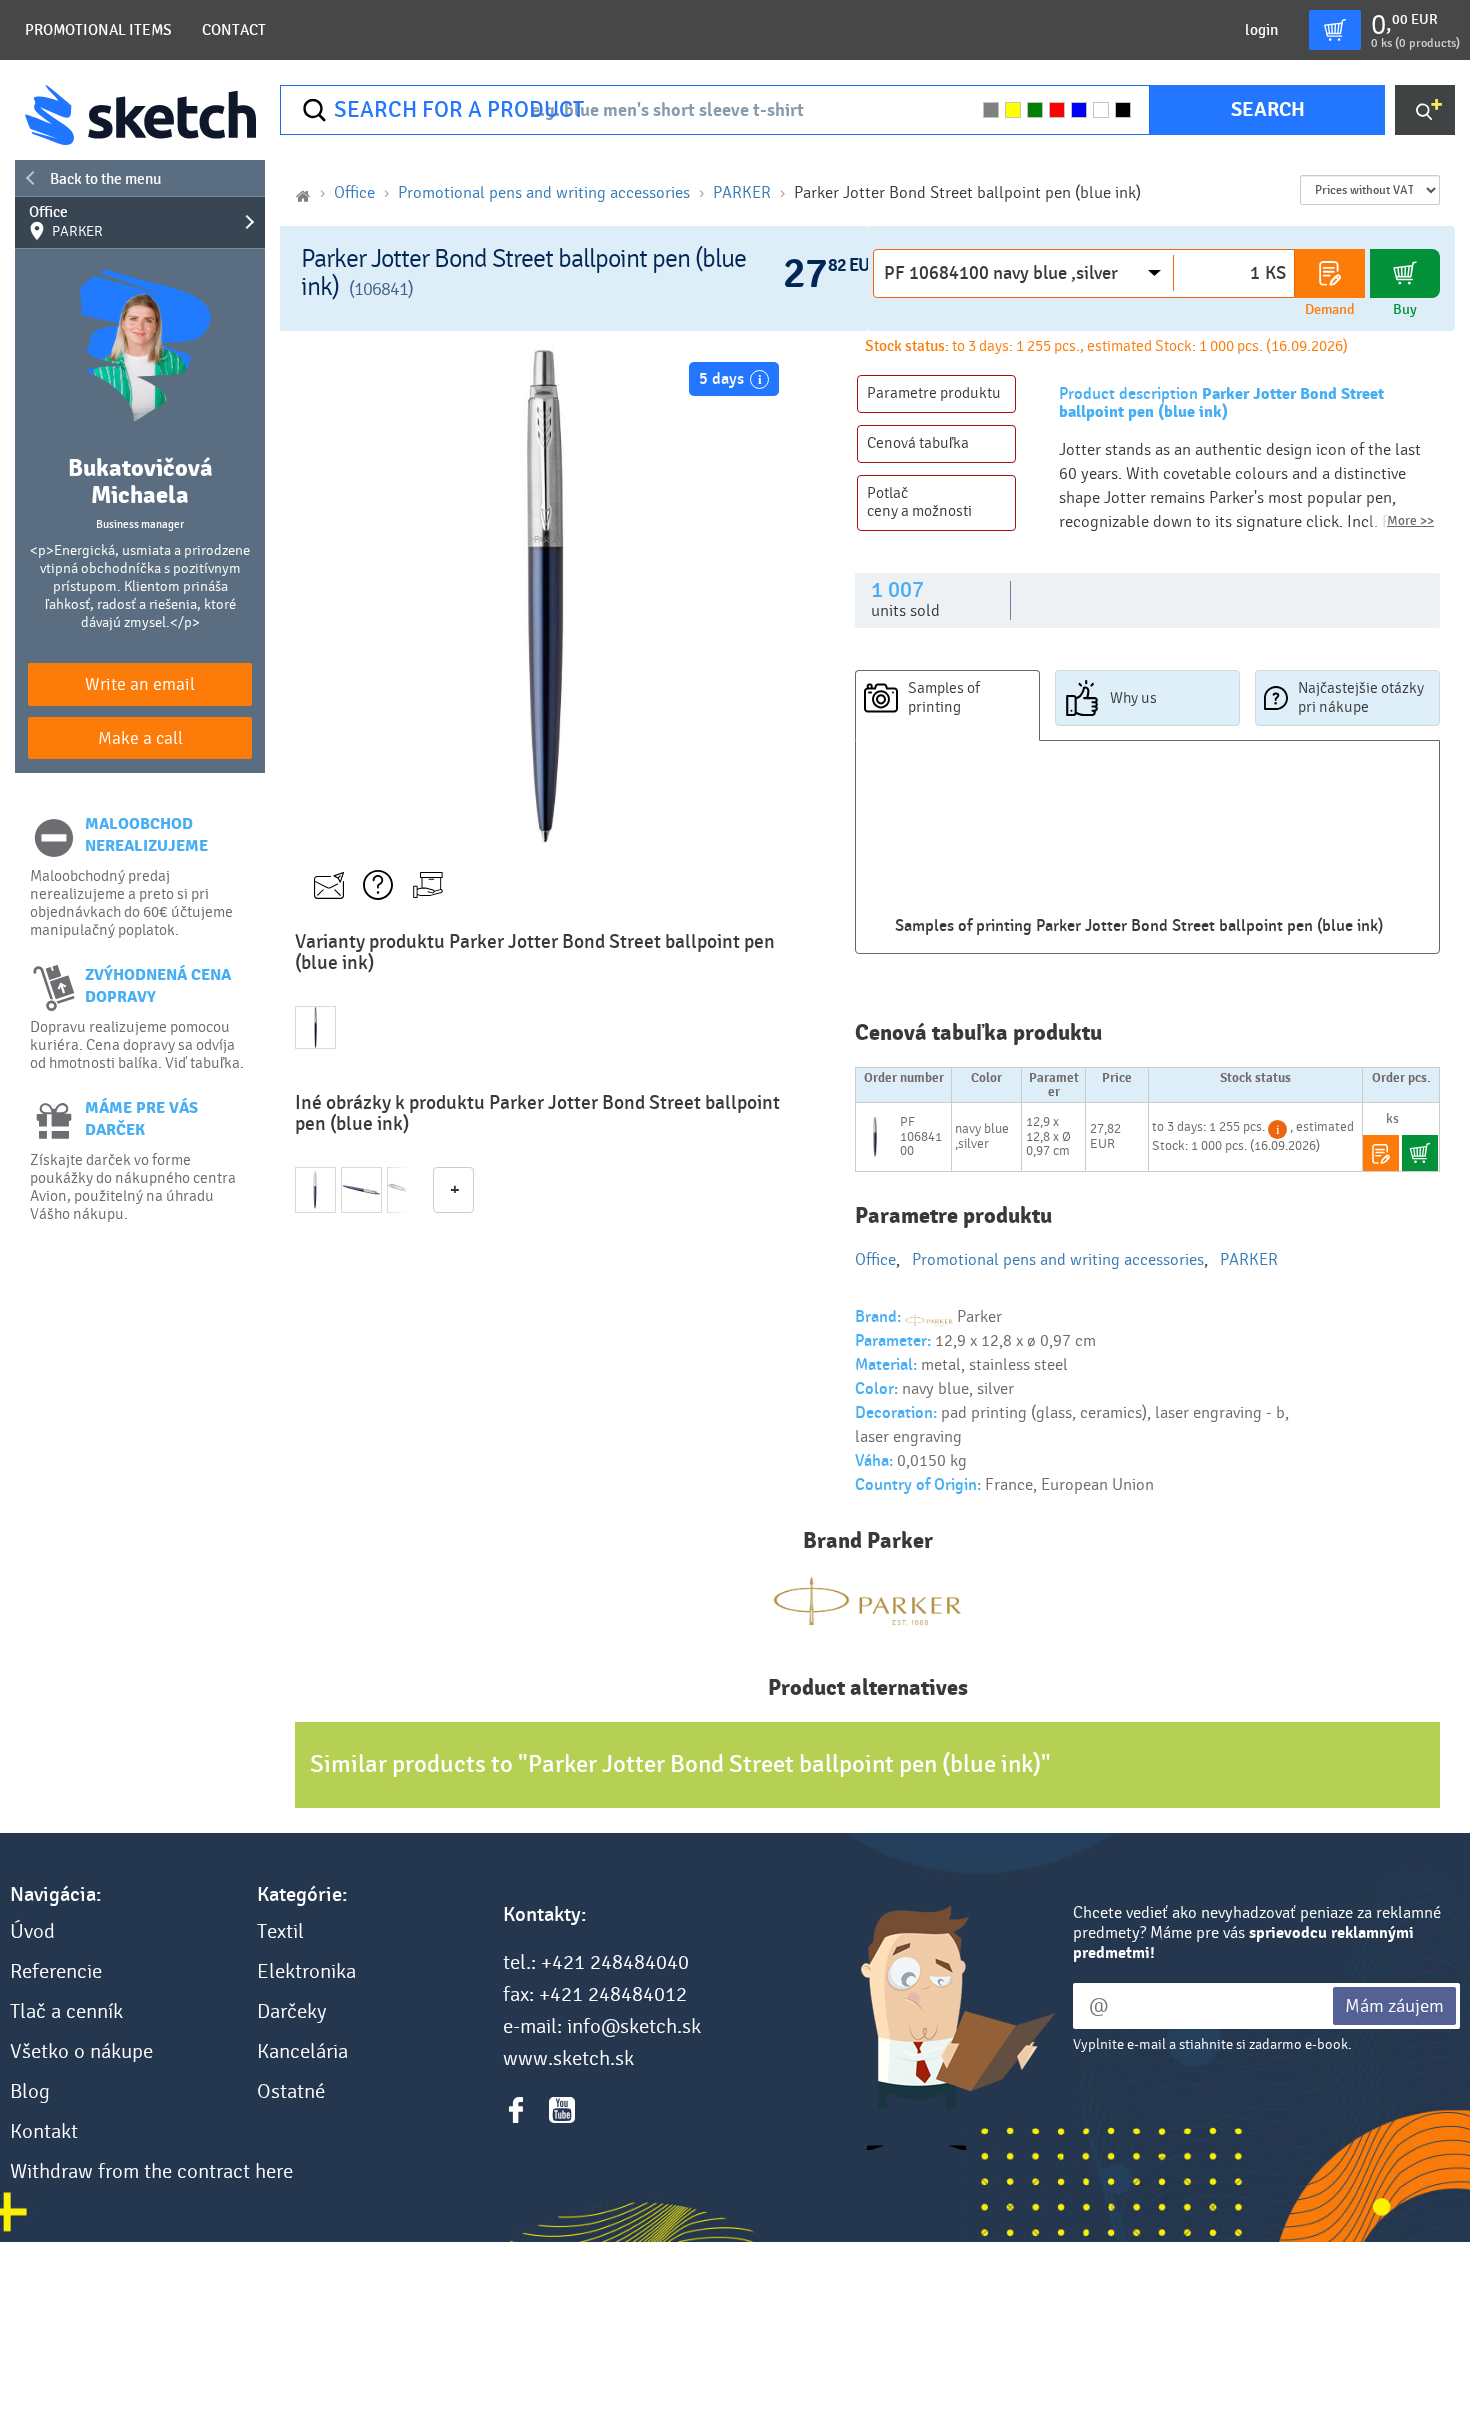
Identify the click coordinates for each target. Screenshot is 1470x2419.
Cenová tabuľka (918, 443)
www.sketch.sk (568, 2059)
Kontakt (44, 2132)
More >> (1410, 521)
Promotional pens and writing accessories (544, 192)
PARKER (742, 192)
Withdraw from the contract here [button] (151, 2172)
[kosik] (1335, 30)
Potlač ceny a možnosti (919, 502)
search (1268, 109)
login (1261, 30)
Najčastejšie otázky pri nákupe (1361, 697)
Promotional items (98, 30)
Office (66, 222)
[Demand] (1330, 273)
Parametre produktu (934, 393)
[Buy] (1405, 273)
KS (1275, 273)
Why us (1133, 698)
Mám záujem (1394, 2006)
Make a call (140, 738)
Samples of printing (944, 697)
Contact (234, 30)
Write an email (140, 684)
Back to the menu (105, 179)
